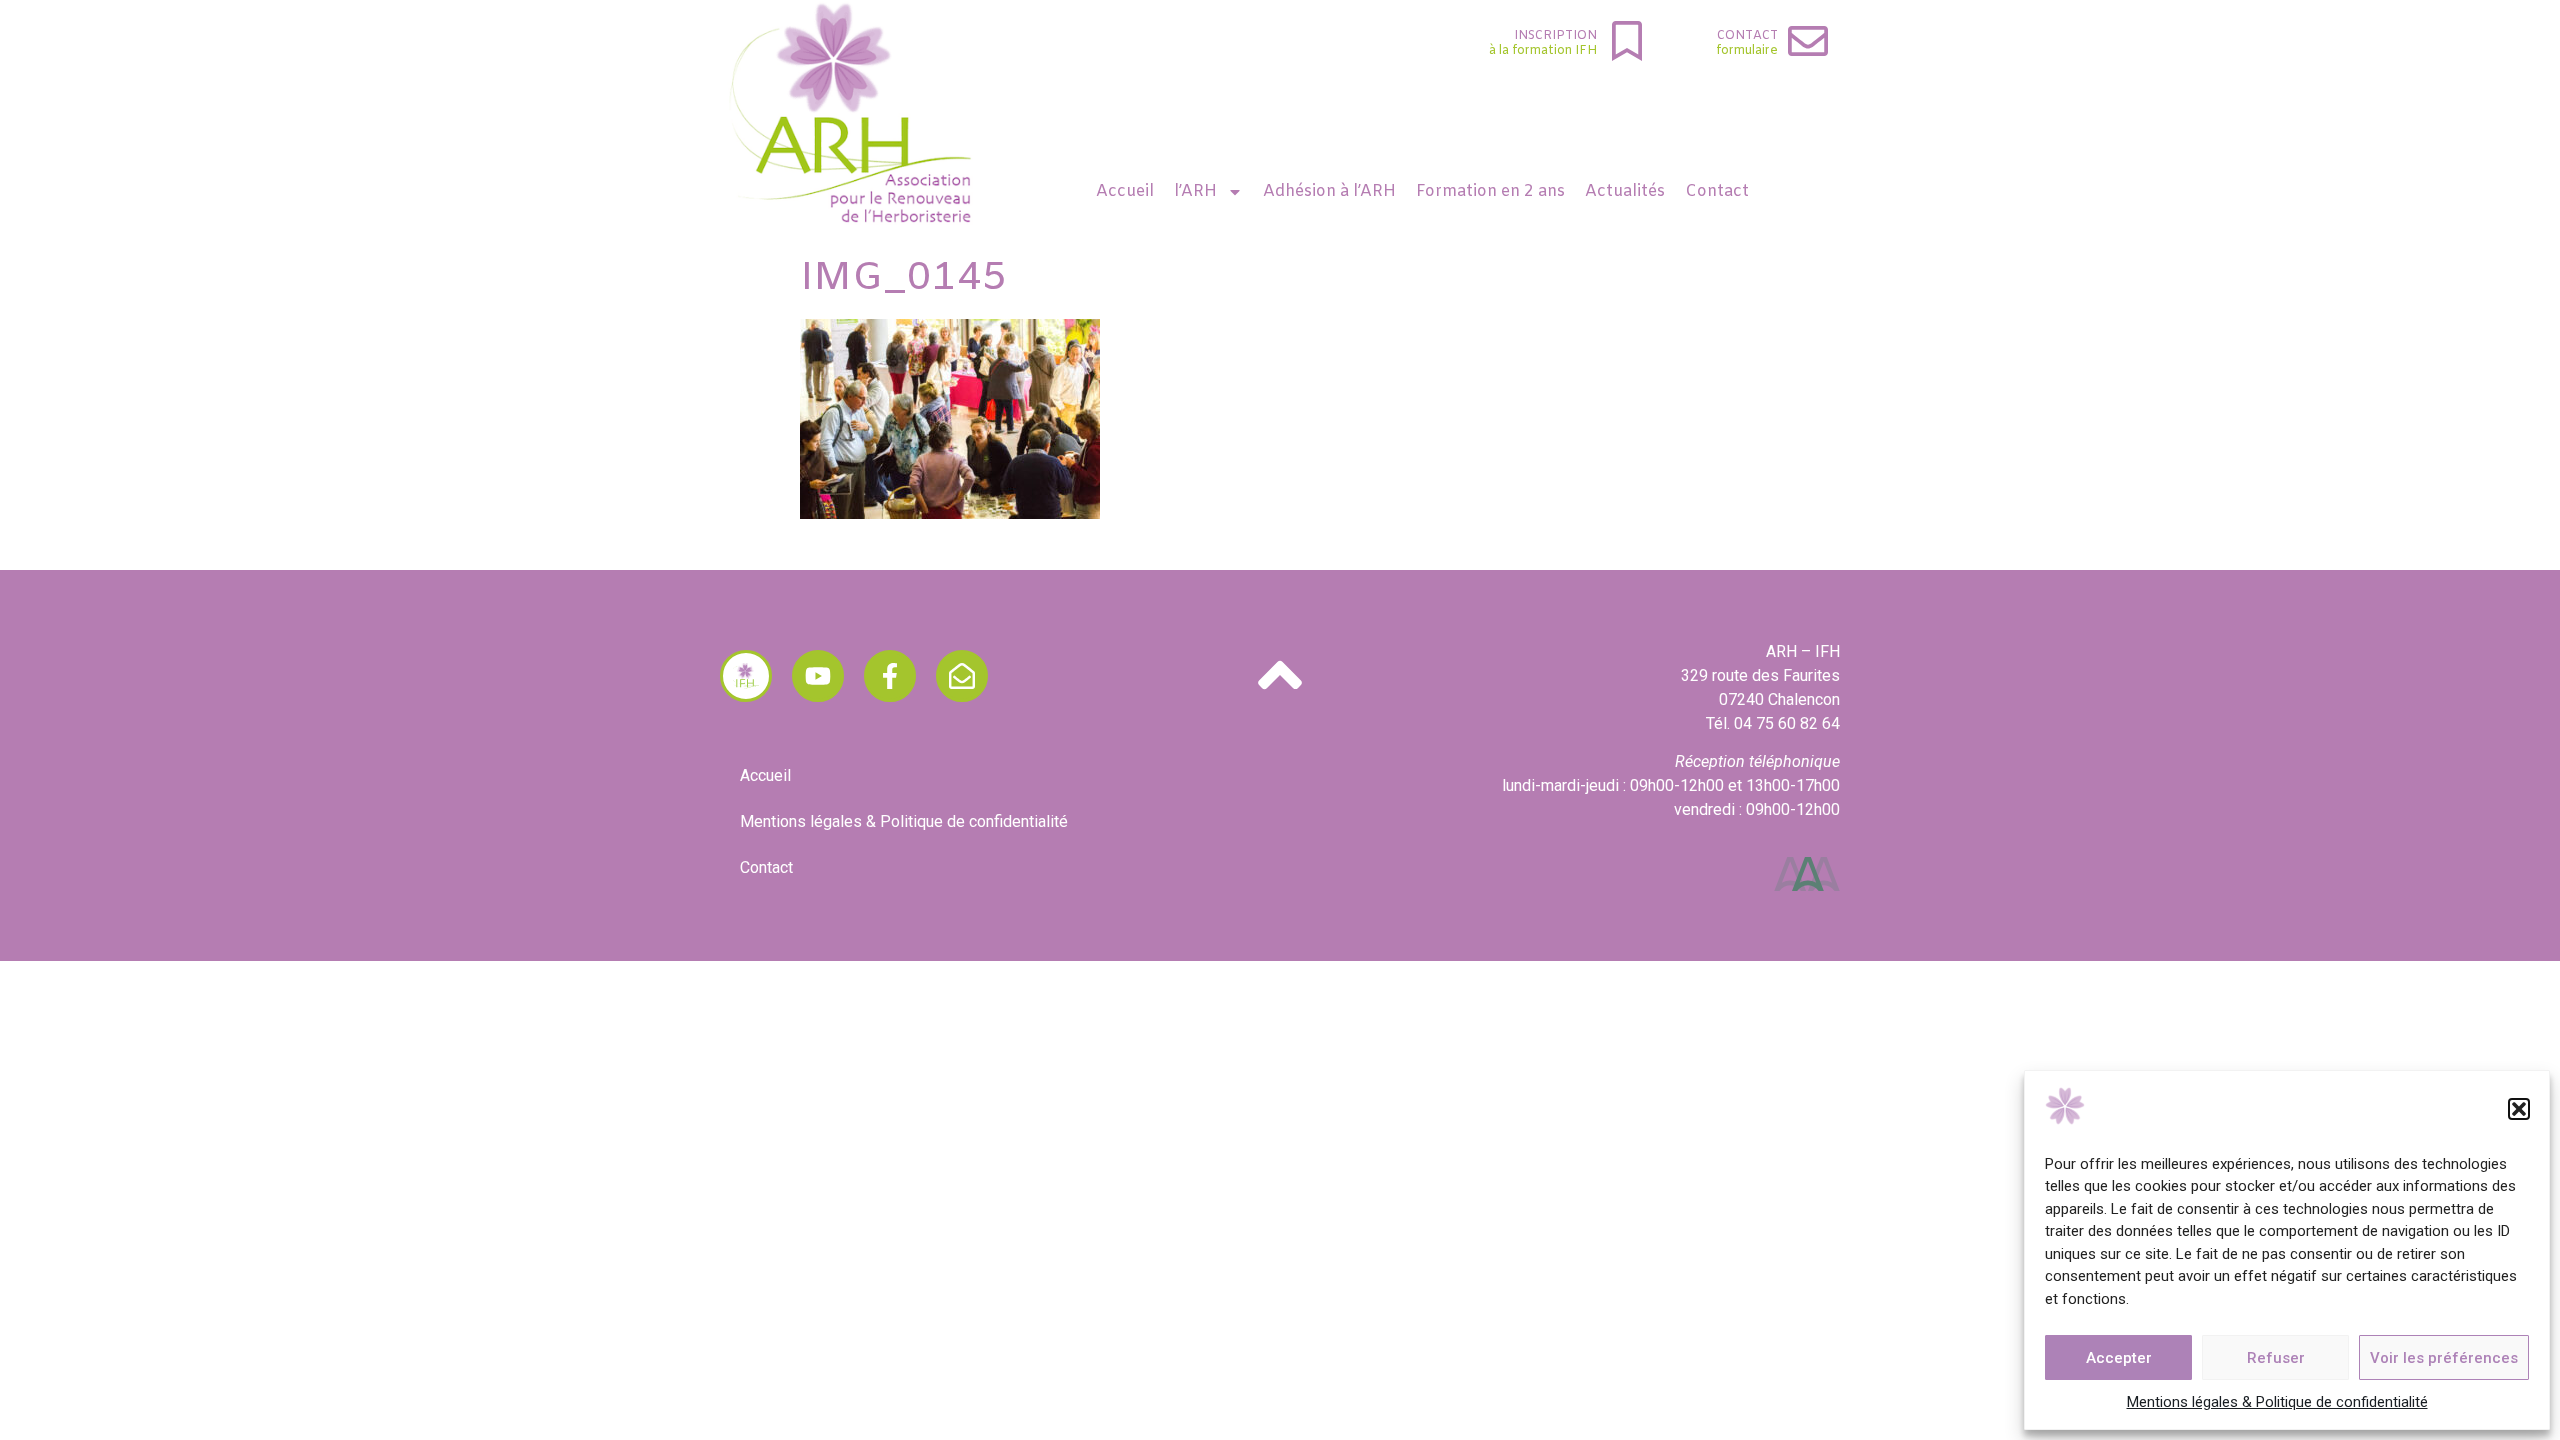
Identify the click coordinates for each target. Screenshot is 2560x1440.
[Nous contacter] (962, 676)
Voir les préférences (2444, 1358)
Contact (1747, 36)
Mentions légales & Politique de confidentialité (2277, 1402)
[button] (2519, 1109)
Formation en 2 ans (1490, 191)
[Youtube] (818, 676)
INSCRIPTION (1555, 36)
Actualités (1625, 191)
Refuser (2276, 1358)
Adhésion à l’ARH (1329, 191)
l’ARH (1195, 191)
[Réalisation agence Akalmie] (1807, 874)
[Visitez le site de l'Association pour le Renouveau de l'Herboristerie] (746, 676)
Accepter (2119, 1358)
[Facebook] (890, 676)
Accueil (1125, 191)
